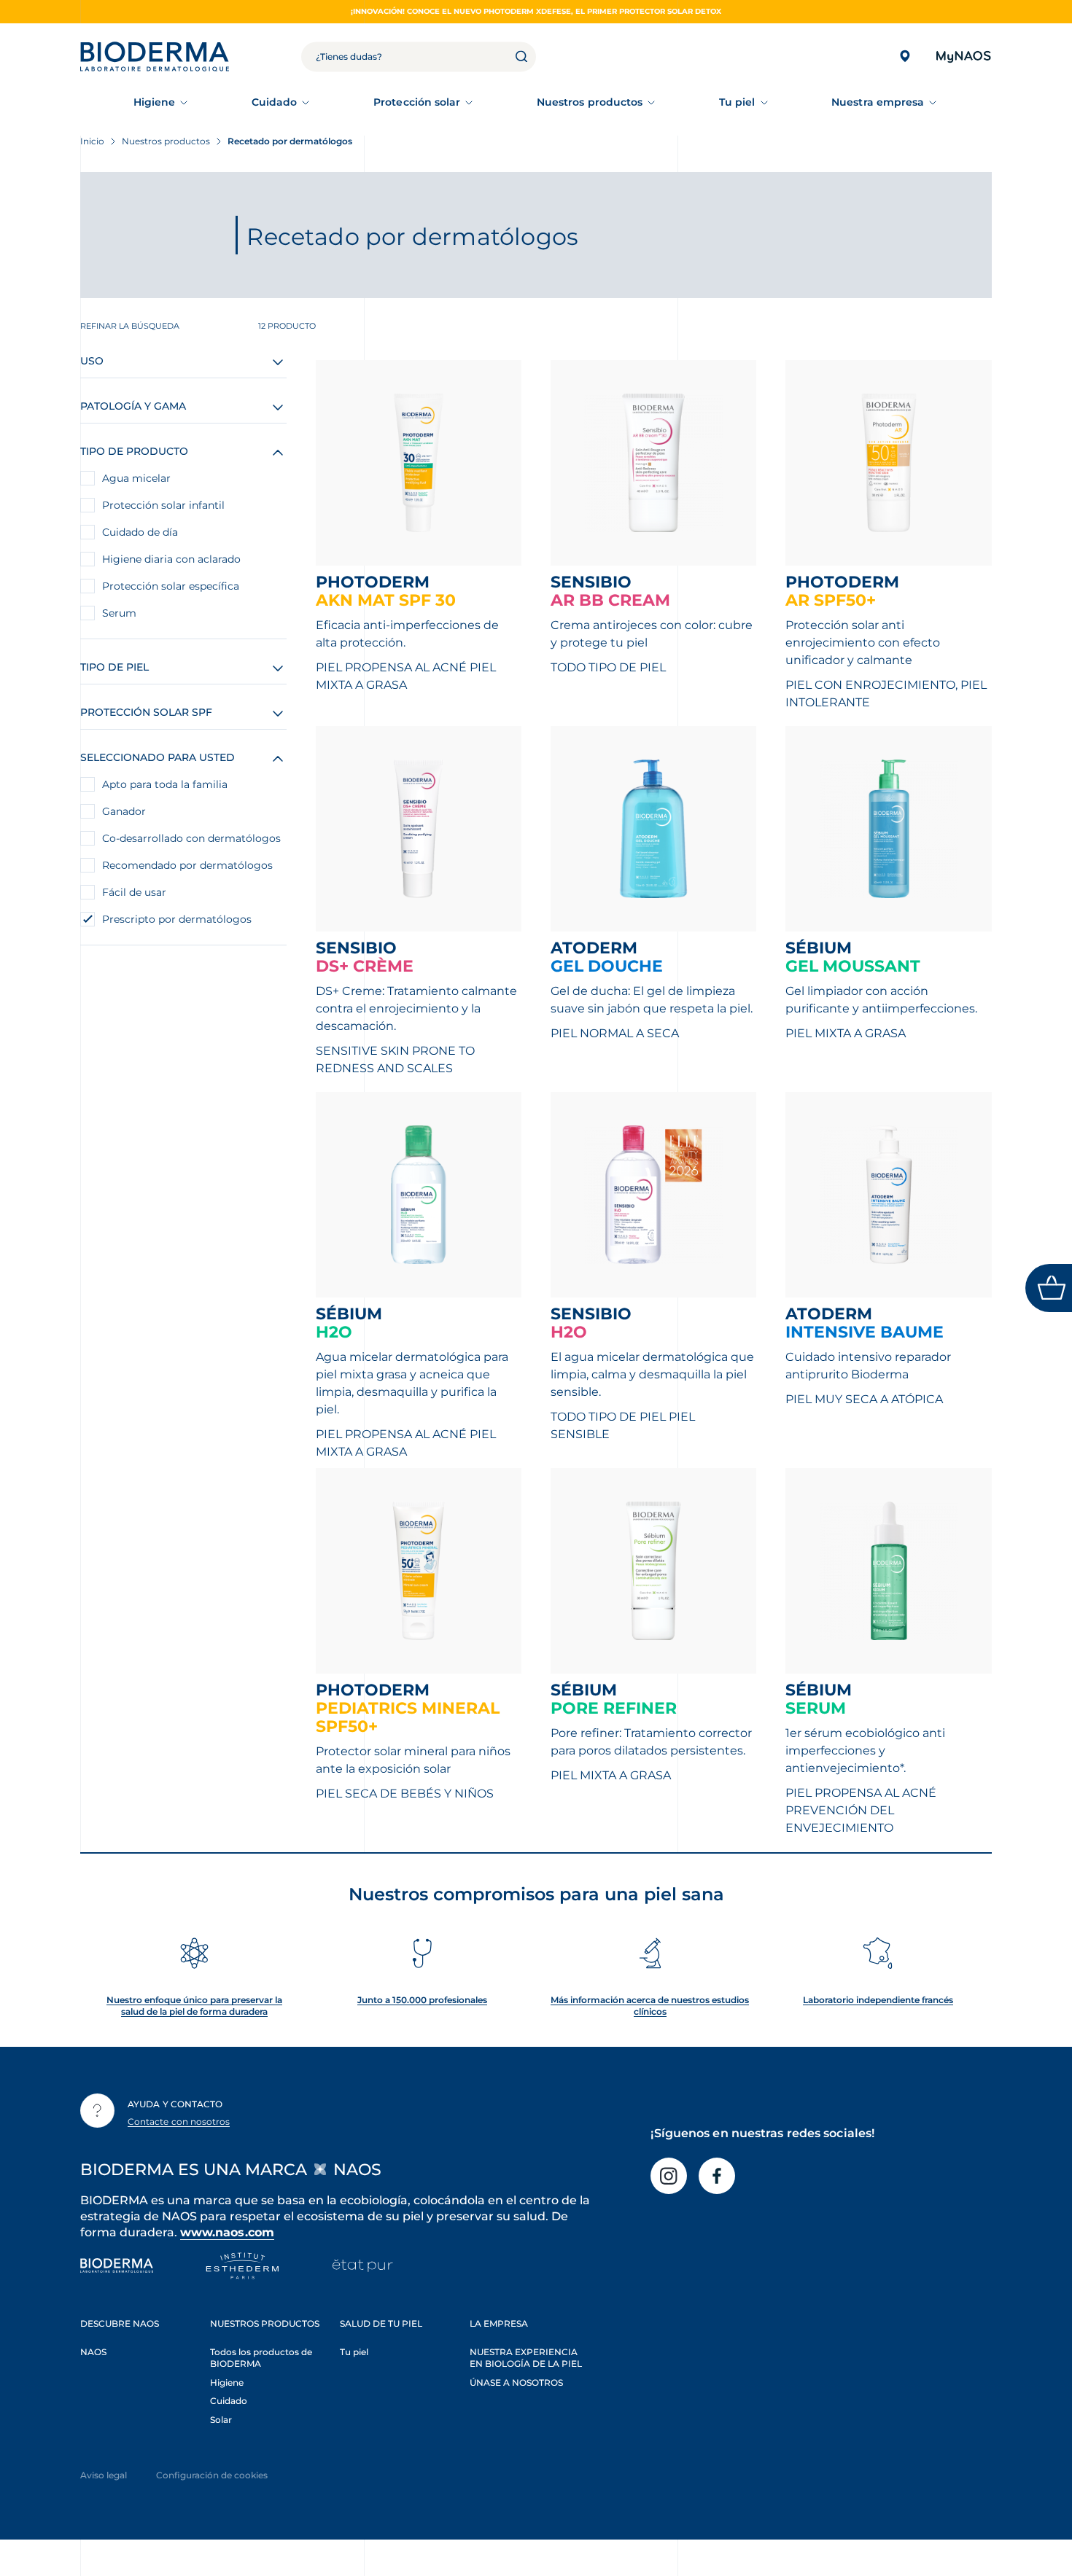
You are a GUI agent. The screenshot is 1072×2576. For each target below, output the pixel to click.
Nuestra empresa (878, 102)
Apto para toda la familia (165, 784)
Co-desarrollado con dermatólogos (191, 838)
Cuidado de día (140, 532)
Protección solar (417, 102)
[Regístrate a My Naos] (963, 56)
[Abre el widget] (1049, 1288)
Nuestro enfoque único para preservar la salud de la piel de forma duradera (194, 2006)
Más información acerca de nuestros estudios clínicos (650, 2006)
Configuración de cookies (212, 2475)
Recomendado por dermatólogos (187, 865)
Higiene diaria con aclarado (171, 559)
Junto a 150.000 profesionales (422, 2000)
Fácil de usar (134, 892)
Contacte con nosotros (179, 2122)
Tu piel (737, 102)
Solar (221, 2420)
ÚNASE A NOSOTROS (516, 2382)
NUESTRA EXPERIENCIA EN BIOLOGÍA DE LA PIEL (526, 2358)
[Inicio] (155, 56)
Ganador (124, 811)
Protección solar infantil (163, 505)
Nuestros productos (590, 102)
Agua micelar (136, 478)
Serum (119, 613)
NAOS (93, 2352)
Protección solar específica (171, 586)
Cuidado (275, 102)
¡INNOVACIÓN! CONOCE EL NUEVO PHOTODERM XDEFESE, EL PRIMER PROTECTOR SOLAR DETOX (536, 11)
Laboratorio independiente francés (878, 2000)
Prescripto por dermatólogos (177, 919)
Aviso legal (104, 2475)
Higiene (155, 102)
